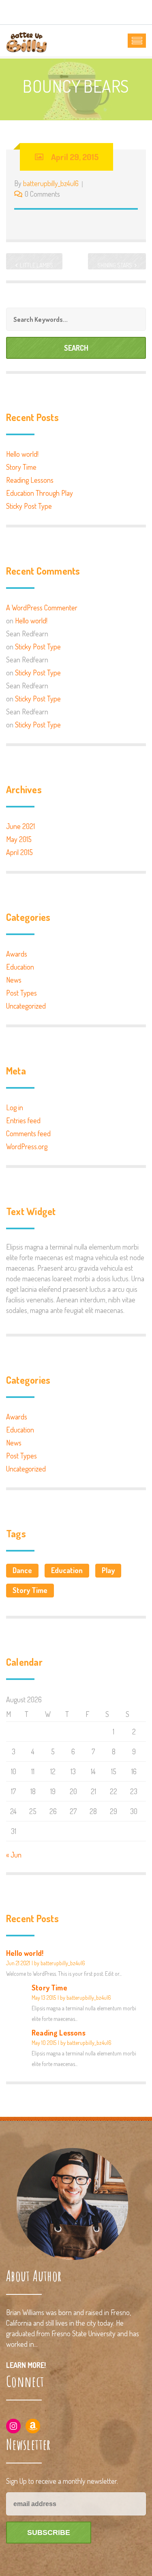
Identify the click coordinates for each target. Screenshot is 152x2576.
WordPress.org (27, 1146)
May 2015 (19, 839)
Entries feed (23, 1120)
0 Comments (42, 194)
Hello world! (22, 454)
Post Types (21, 993)
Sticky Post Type (29, 506)
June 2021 (20, 826)
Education (20, 967)
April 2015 (19, 852)
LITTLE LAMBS (36, 265)
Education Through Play (40, 493)
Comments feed (28, 1133)
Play (108, 1570)
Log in (15, 1107)
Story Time (21, 467)
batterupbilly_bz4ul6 (51, 183)
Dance (22, 1570)
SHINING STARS (115, 265)
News (14, 980)
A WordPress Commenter (42, 608)
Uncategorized (26, 1006)
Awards (17, 954)
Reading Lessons (30, 480)
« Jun (14, 1855)
